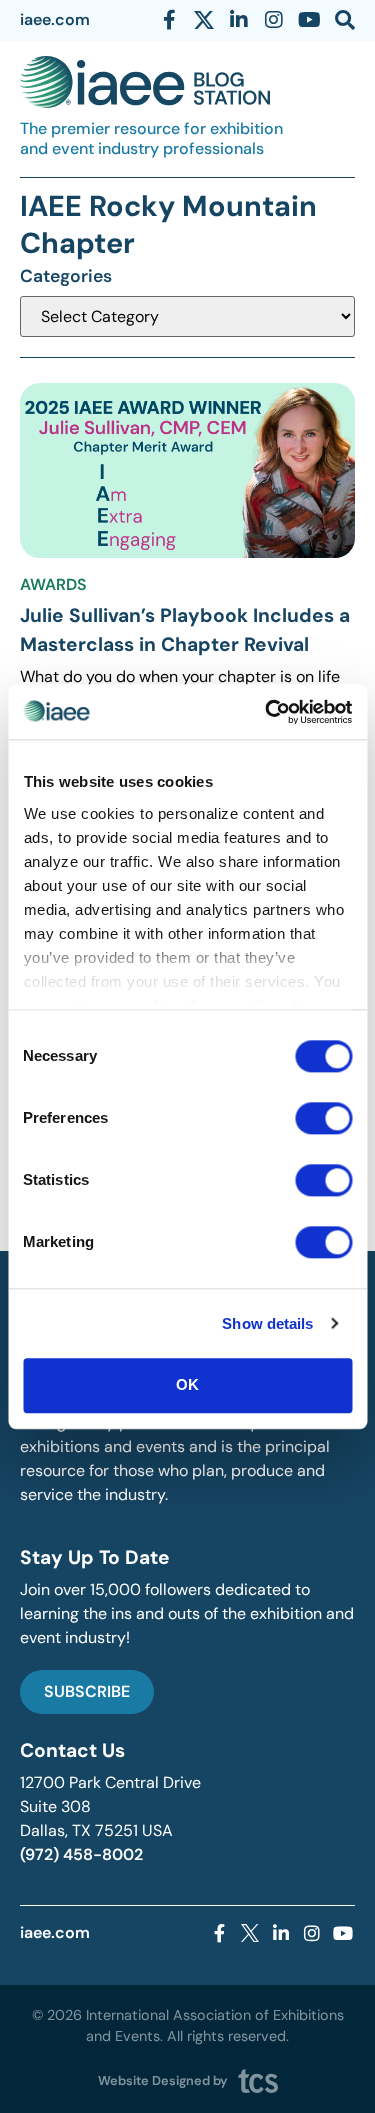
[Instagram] (274, 20)
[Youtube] (309, 20)
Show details (267, 1323)
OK (187, 1384)
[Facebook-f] (169, 20)
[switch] (323, 1118)
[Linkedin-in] (239, 20)
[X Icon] (204, 20)
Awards (53, 584)
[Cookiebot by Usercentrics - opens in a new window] (267, 712)
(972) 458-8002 (81, 1854)
